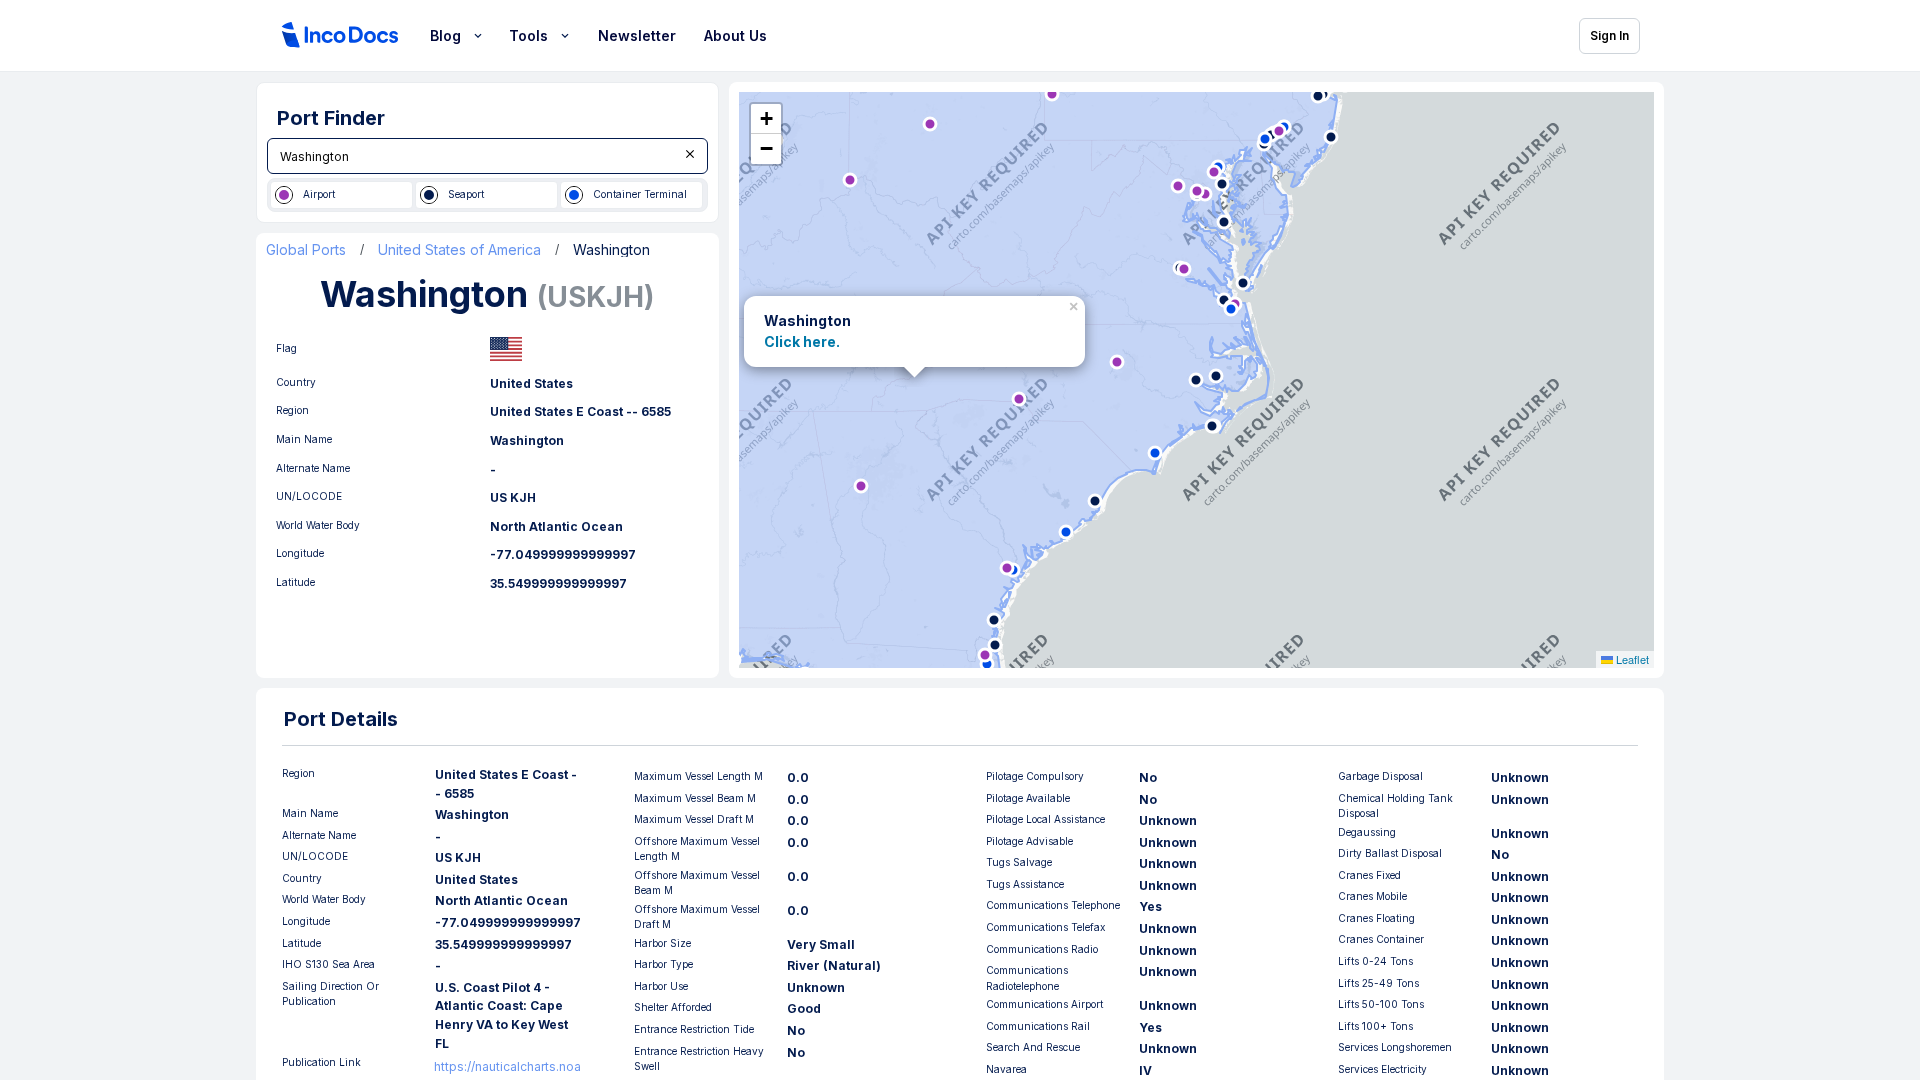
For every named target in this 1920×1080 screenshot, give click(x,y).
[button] (1076, 303)
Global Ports (306, 250)
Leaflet (1631, 659)
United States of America (459, 250)
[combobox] (487, 156)
